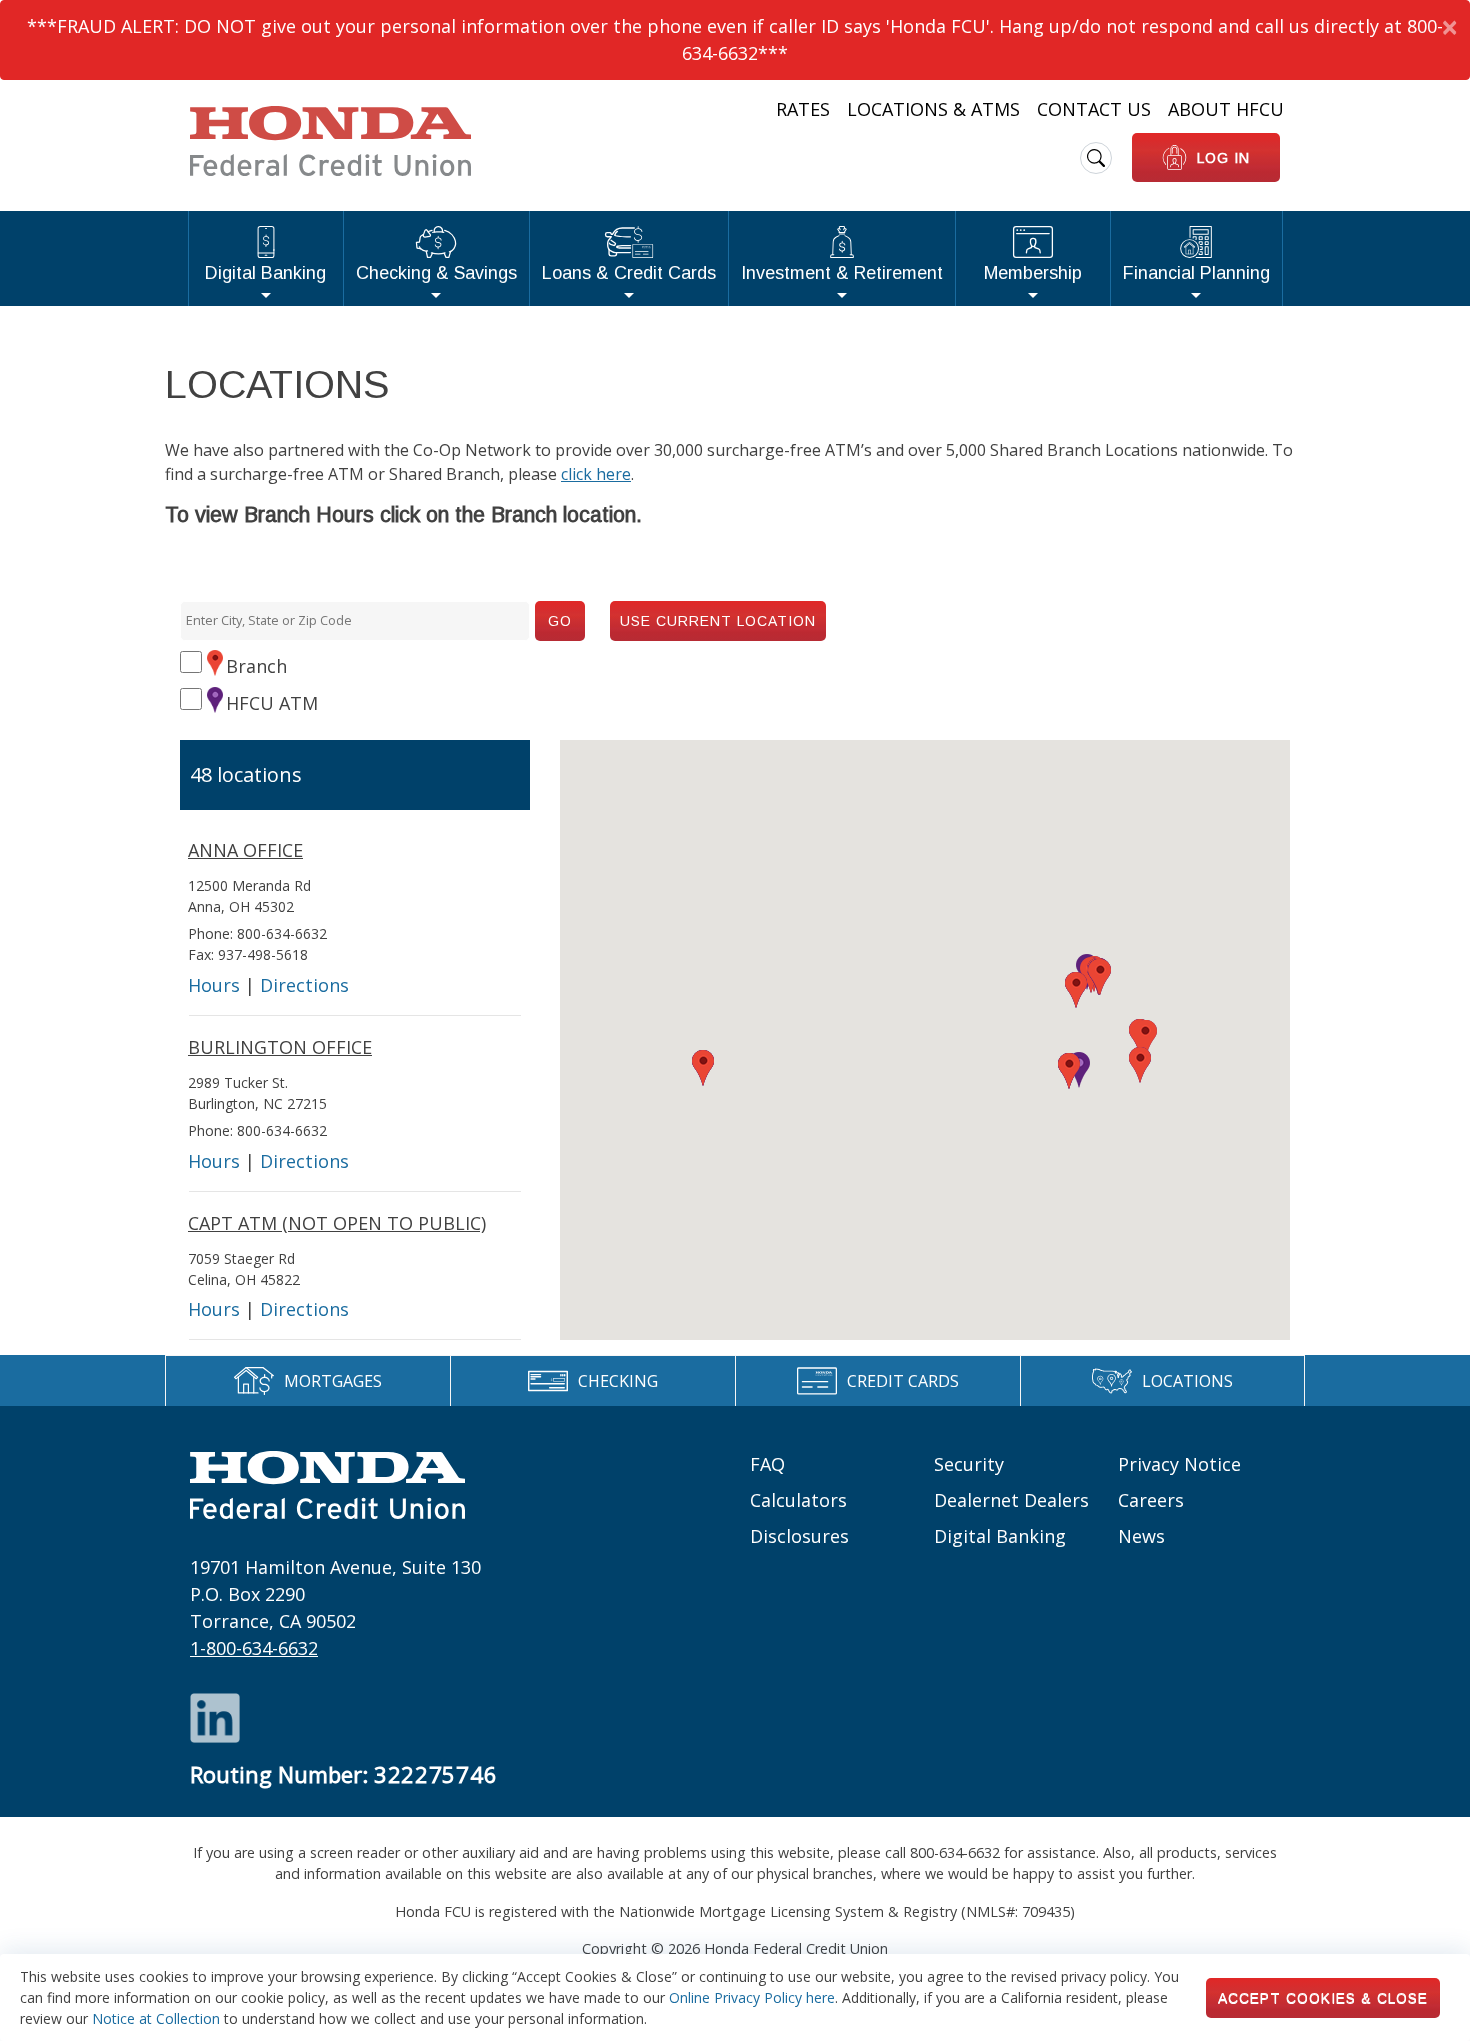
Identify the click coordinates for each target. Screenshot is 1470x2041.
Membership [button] (1033, 273)
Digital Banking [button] (265, 273)
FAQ (767, 1464)
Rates (803, 109)
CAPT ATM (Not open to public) (337, 1223)
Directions (304, 985)
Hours (214, 985)
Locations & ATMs (933, 109)
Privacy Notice (1179, 1464)
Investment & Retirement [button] (842, 273)
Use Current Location (718, 621)
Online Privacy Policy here (752, 1997)
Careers (1151, 1500)
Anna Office (245, 850)
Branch (256, 666)
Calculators (798, 1500)
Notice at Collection (156, 2018)
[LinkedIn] (215, 1716)
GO (560, 621)
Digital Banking (1000, 1536)
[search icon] (1096, 158)
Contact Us (1094, 109)
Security (969, 1464)
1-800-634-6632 (254, 1648)
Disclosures (799, 1536)
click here (596, 474)
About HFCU (1226, 109)
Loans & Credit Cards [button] (629, 273)
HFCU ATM (272, 703)
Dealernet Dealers (1011, 1500)
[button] (1069, 1071)
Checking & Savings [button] (436, 273)
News (1141, 1536)
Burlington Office (280, 1047)
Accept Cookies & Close (1323, 1998)
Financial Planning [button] (1196, 273)
